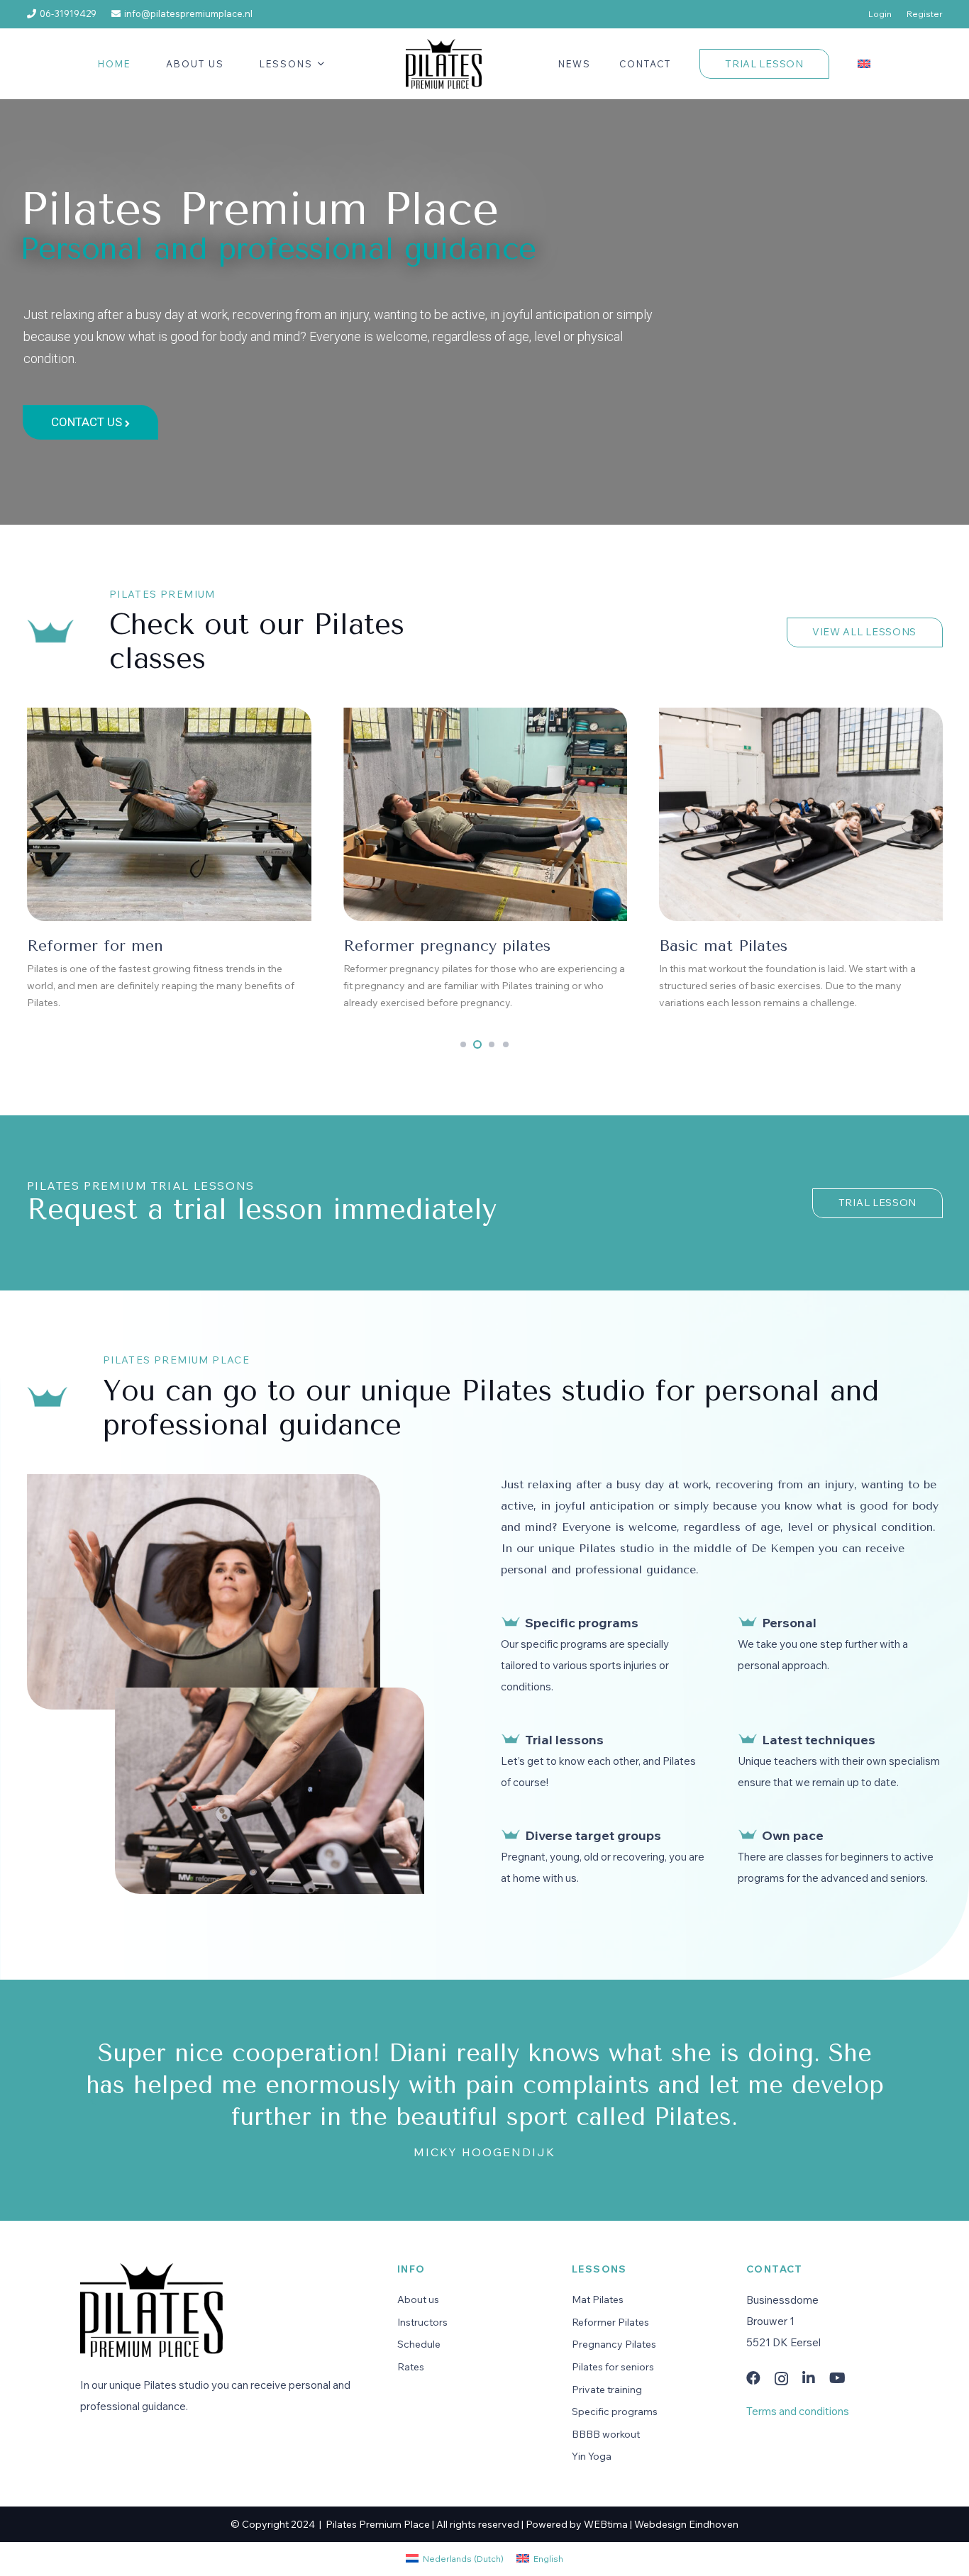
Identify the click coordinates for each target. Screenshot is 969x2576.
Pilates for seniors (613, 2367)
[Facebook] (753, 2378)
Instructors (422, 2322)
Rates (411, 2367)
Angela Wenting (484, 2152)
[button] (319, 64)
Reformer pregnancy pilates (131, 946)
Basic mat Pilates (407, 946)
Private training (607, 2390)
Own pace (793, 1835)
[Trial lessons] (511, 1739)
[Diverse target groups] (511, 1835)
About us (418, 2299)
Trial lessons (564, 1740)
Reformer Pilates (610, 2322)
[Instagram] (781, 2379)
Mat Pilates (598, 2299)
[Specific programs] (511, 1622)
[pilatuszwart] (444, 64)
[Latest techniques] (748, 1739)
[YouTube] (837, 2378)
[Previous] (93, 2100)
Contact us (88, 422)
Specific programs (582, 1623)
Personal (789, 1623)
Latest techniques (819, 1740)
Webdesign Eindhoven (686, 2524)
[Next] (876, 2100)
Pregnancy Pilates (614, 2344)
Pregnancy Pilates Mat (743, 946)
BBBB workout (606, 2434)
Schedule (419, 2344)
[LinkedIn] (809, 2378)
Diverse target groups (593, 1835)
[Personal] (748, 1622)
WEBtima (606, 2524)
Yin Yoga (592, 2456)
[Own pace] (748, 1835)
